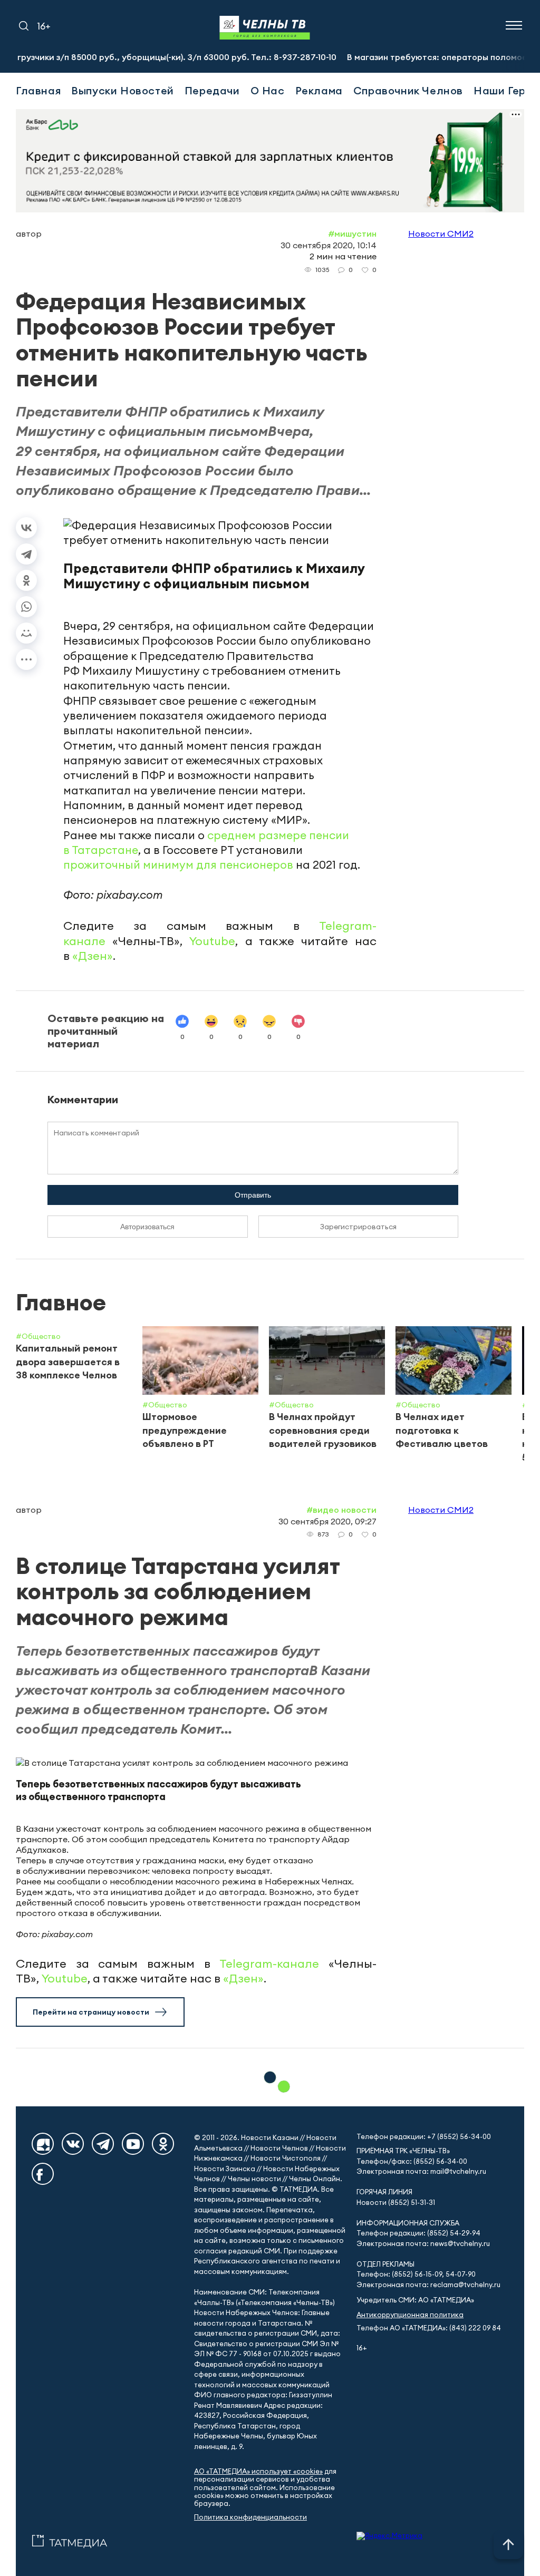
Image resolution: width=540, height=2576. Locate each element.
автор (29, 234)
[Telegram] (26, 554)
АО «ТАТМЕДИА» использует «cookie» (258, 2471)
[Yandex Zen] (43, 2144)
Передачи (212, 90)
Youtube (212, 941)
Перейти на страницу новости (91, 2012)
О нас (268, 90)
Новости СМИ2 (441, 234)
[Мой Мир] (26, 633)
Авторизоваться (147, 1227)
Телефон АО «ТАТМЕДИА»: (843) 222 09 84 (429, 2328)
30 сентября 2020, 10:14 (329, 245)
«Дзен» (93, 956)
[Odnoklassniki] (163, 2144)
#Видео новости (341, 1510)
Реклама (319, 90)
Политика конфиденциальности (250, 2517)
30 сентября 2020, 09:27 (327, 1521)
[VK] (73, 2144)
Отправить (253, 1195)
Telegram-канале (269, 1963)
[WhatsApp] (26, 607)
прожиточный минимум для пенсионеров (178, 865)
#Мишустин (352, 234)
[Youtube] (133, 2144)
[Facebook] (43, 2174)
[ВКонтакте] (26, 528)
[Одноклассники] (26, 580)
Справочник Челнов (408, 90)
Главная (38, 90)
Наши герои (506, 90)
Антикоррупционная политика (410, 2315)
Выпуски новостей (123, 90)
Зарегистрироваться (358, 1227)
